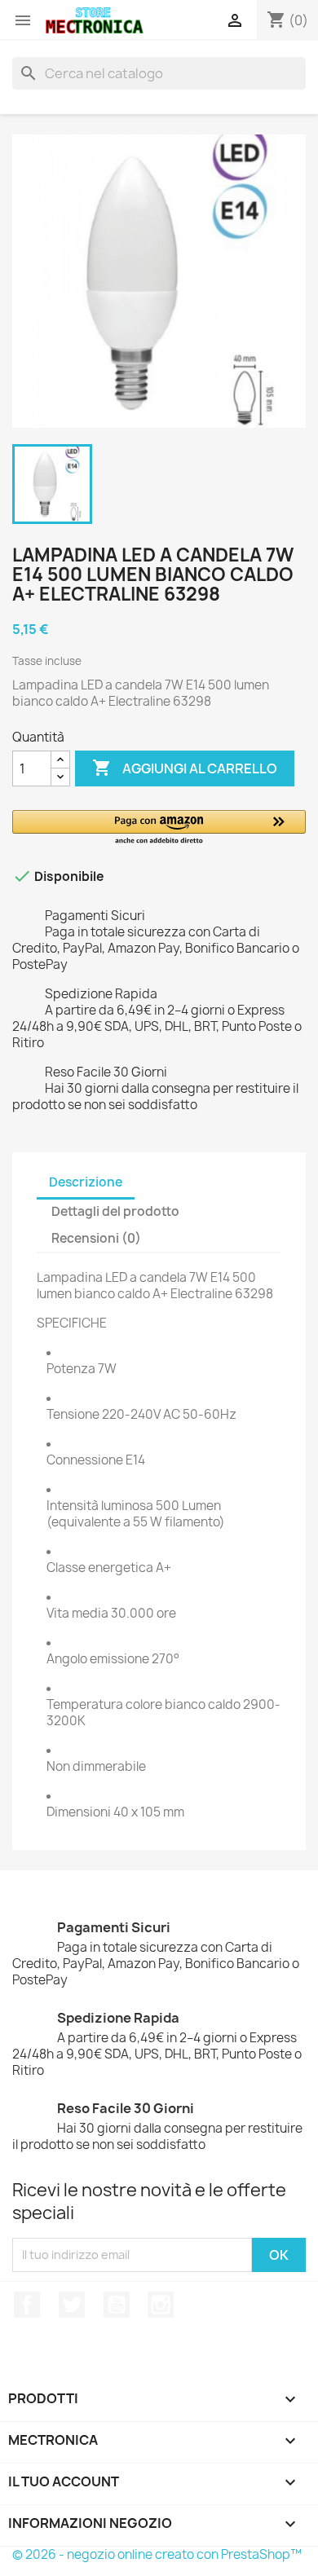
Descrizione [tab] (86, 1182)
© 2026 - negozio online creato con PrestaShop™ (157, 2554)
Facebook (27, 2305)
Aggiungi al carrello (185, 768)
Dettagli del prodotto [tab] (115, 1211)
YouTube (117, 2305)
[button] (159, 828)
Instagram (161, 2305)
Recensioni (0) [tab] (96, 1238)
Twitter (72, 2305)
